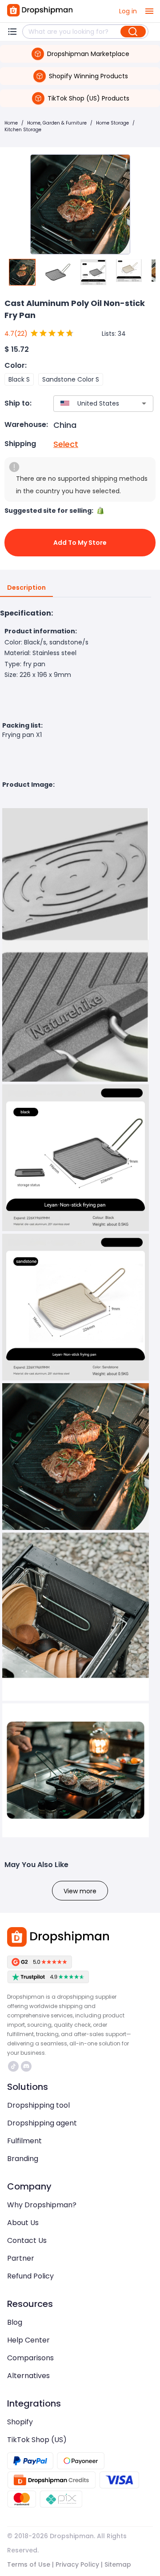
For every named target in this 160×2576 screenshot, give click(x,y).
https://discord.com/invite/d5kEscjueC (27, 2066)
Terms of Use (29, 2564)
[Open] (144, 403)
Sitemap (118, 2564)
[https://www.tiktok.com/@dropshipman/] (13, 2066)
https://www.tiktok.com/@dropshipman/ (14, 2066)
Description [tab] (26, 588)
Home (11, 123)
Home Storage (112, 123)
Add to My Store (80, 543)
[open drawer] (149, 11)
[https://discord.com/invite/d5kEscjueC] (26, 2066)
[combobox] (90, 404)
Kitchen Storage (23, 130)
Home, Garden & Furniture (57, 123)
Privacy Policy (77, 2564)
